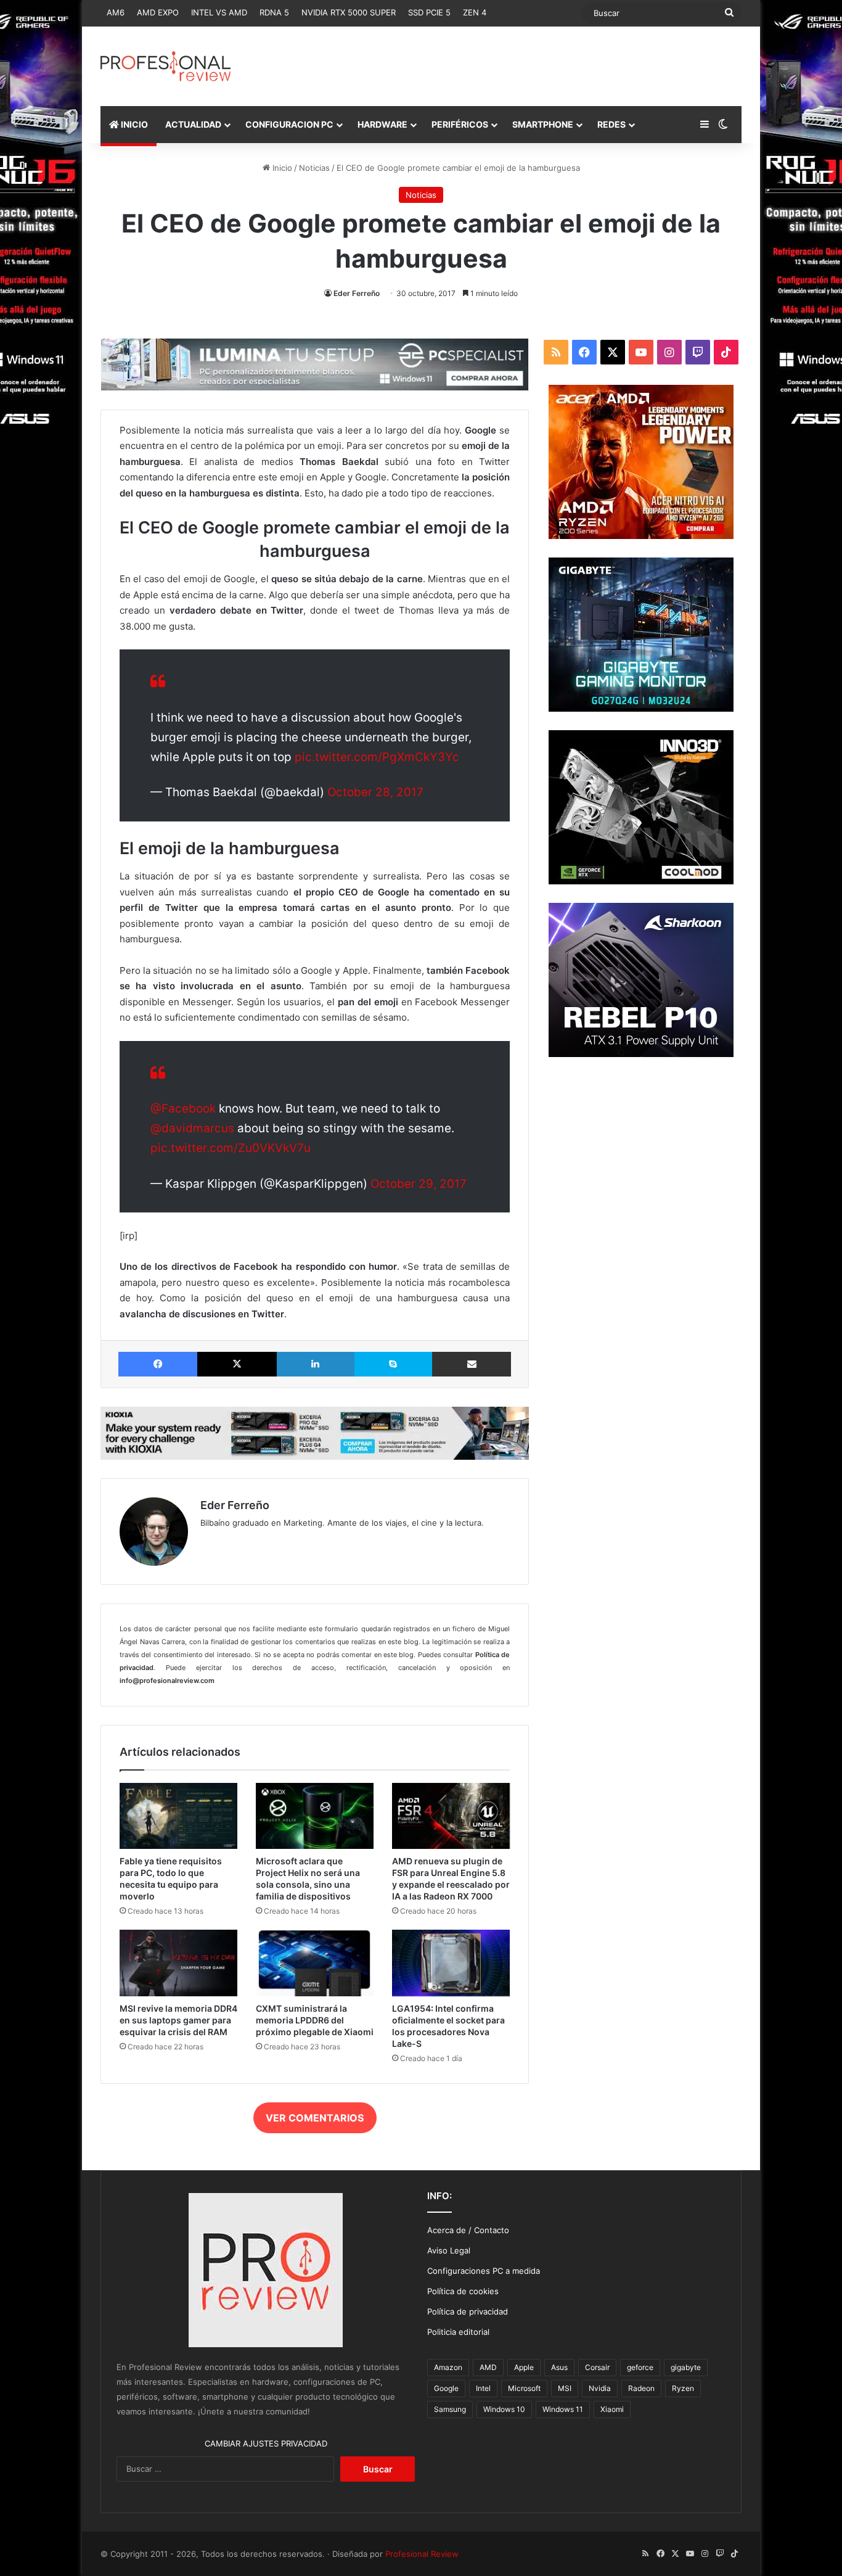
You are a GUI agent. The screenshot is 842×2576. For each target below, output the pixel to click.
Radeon (641, 2388)
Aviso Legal (449, 2250)
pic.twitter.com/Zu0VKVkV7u (231, 1148)
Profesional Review (422, 2554)
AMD (488, 2367)
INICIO (133, 124)
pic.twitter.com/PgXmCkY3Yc (377, 757)
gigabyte (686, 2367)
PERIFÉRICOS (460, 124)
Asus (559, 2367)
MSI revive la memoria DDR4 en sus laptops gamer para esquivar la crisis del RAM (178, 2020)
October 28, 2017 (375, 792)
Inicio (281, 168)
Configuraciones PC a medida (484, 2271)
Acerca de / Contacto (468, 2230)
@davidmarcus (192, 1128)
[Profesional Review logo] (166, 66)
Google (446, 2388)
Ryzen (683, 2388)
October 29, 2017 (419, 1184)
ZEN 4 (475, 12)
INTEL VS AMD (219, 12)
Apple (524, 2367)
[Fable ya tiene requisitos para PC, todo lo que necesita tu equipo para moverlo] (178, 1816)
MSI (565, 2388)
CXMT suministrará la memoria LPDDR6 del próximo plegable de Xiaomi (315, 2020)
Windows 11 (563, 2409)
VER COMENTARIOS (315, 2118)
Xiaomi (612, 2409)
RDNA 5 (274, 12)
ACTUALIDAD (193, 124)
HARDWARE (382, 124)
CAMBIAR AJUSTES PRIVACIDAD (266, 2443)
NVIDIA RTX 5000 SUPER (349, 12)
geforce (640, 2367)
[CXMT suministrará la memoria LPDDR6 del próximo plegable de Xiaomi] (315, 1963)
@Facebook (183, 1109)
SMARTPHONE (543, 124)
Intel (483, 2388)
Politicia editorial (458, 2332)
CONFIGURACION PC (289, 124)
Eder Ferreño (357, 293)
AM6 (116, 12)
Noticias (314, 168)
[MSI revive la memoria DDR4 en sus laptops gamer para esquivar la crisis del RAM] (178, 1963)
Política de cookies (463, 2291)
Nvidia (600, 2388)
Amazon (448, 2367)
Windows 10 (504, 2409)
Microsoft (524, 2388)
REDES (611, 124)
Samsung (450, 2409)
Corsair (597, 2367)
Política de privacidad (468, 2311)
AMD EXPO (158, 12)
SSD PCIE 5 (429, 12)
